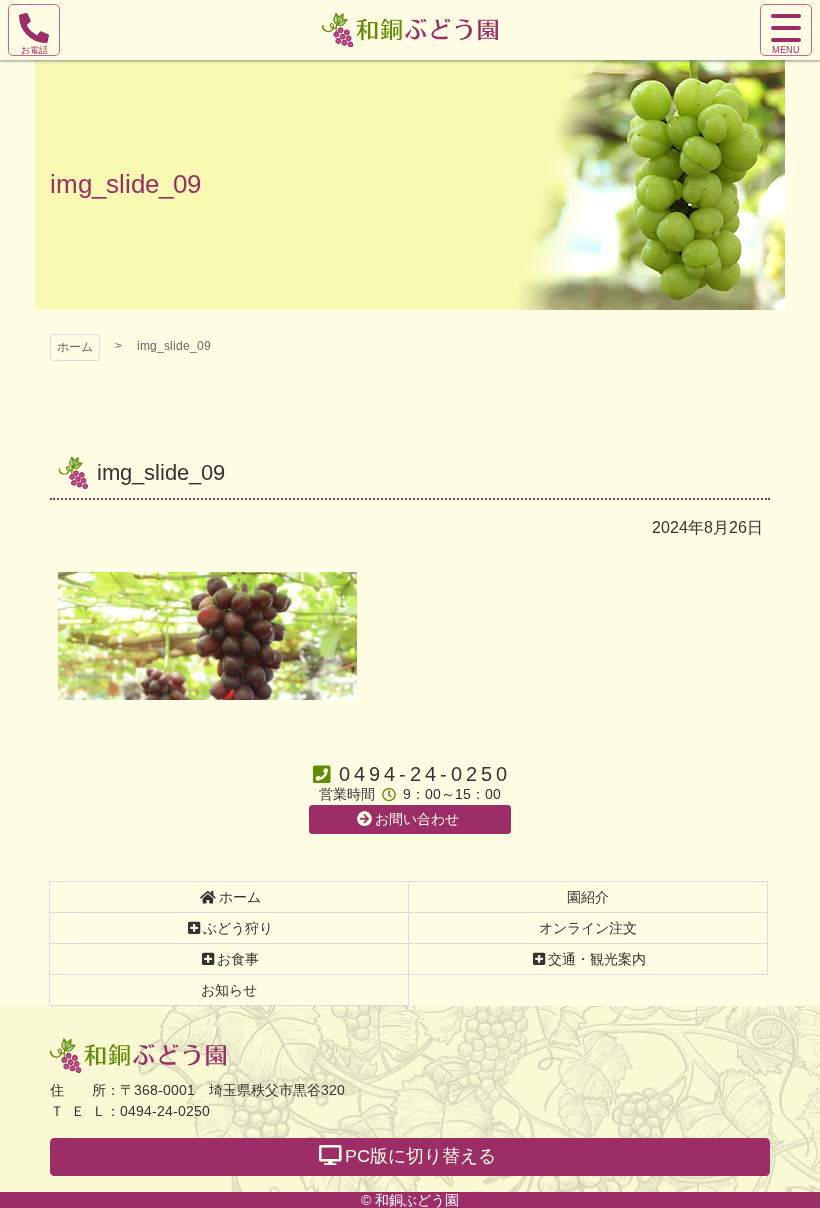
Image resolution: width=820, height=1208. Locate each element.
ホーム (75, 347)
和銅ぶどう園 (138, 1055)
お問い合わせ (417, 819)
